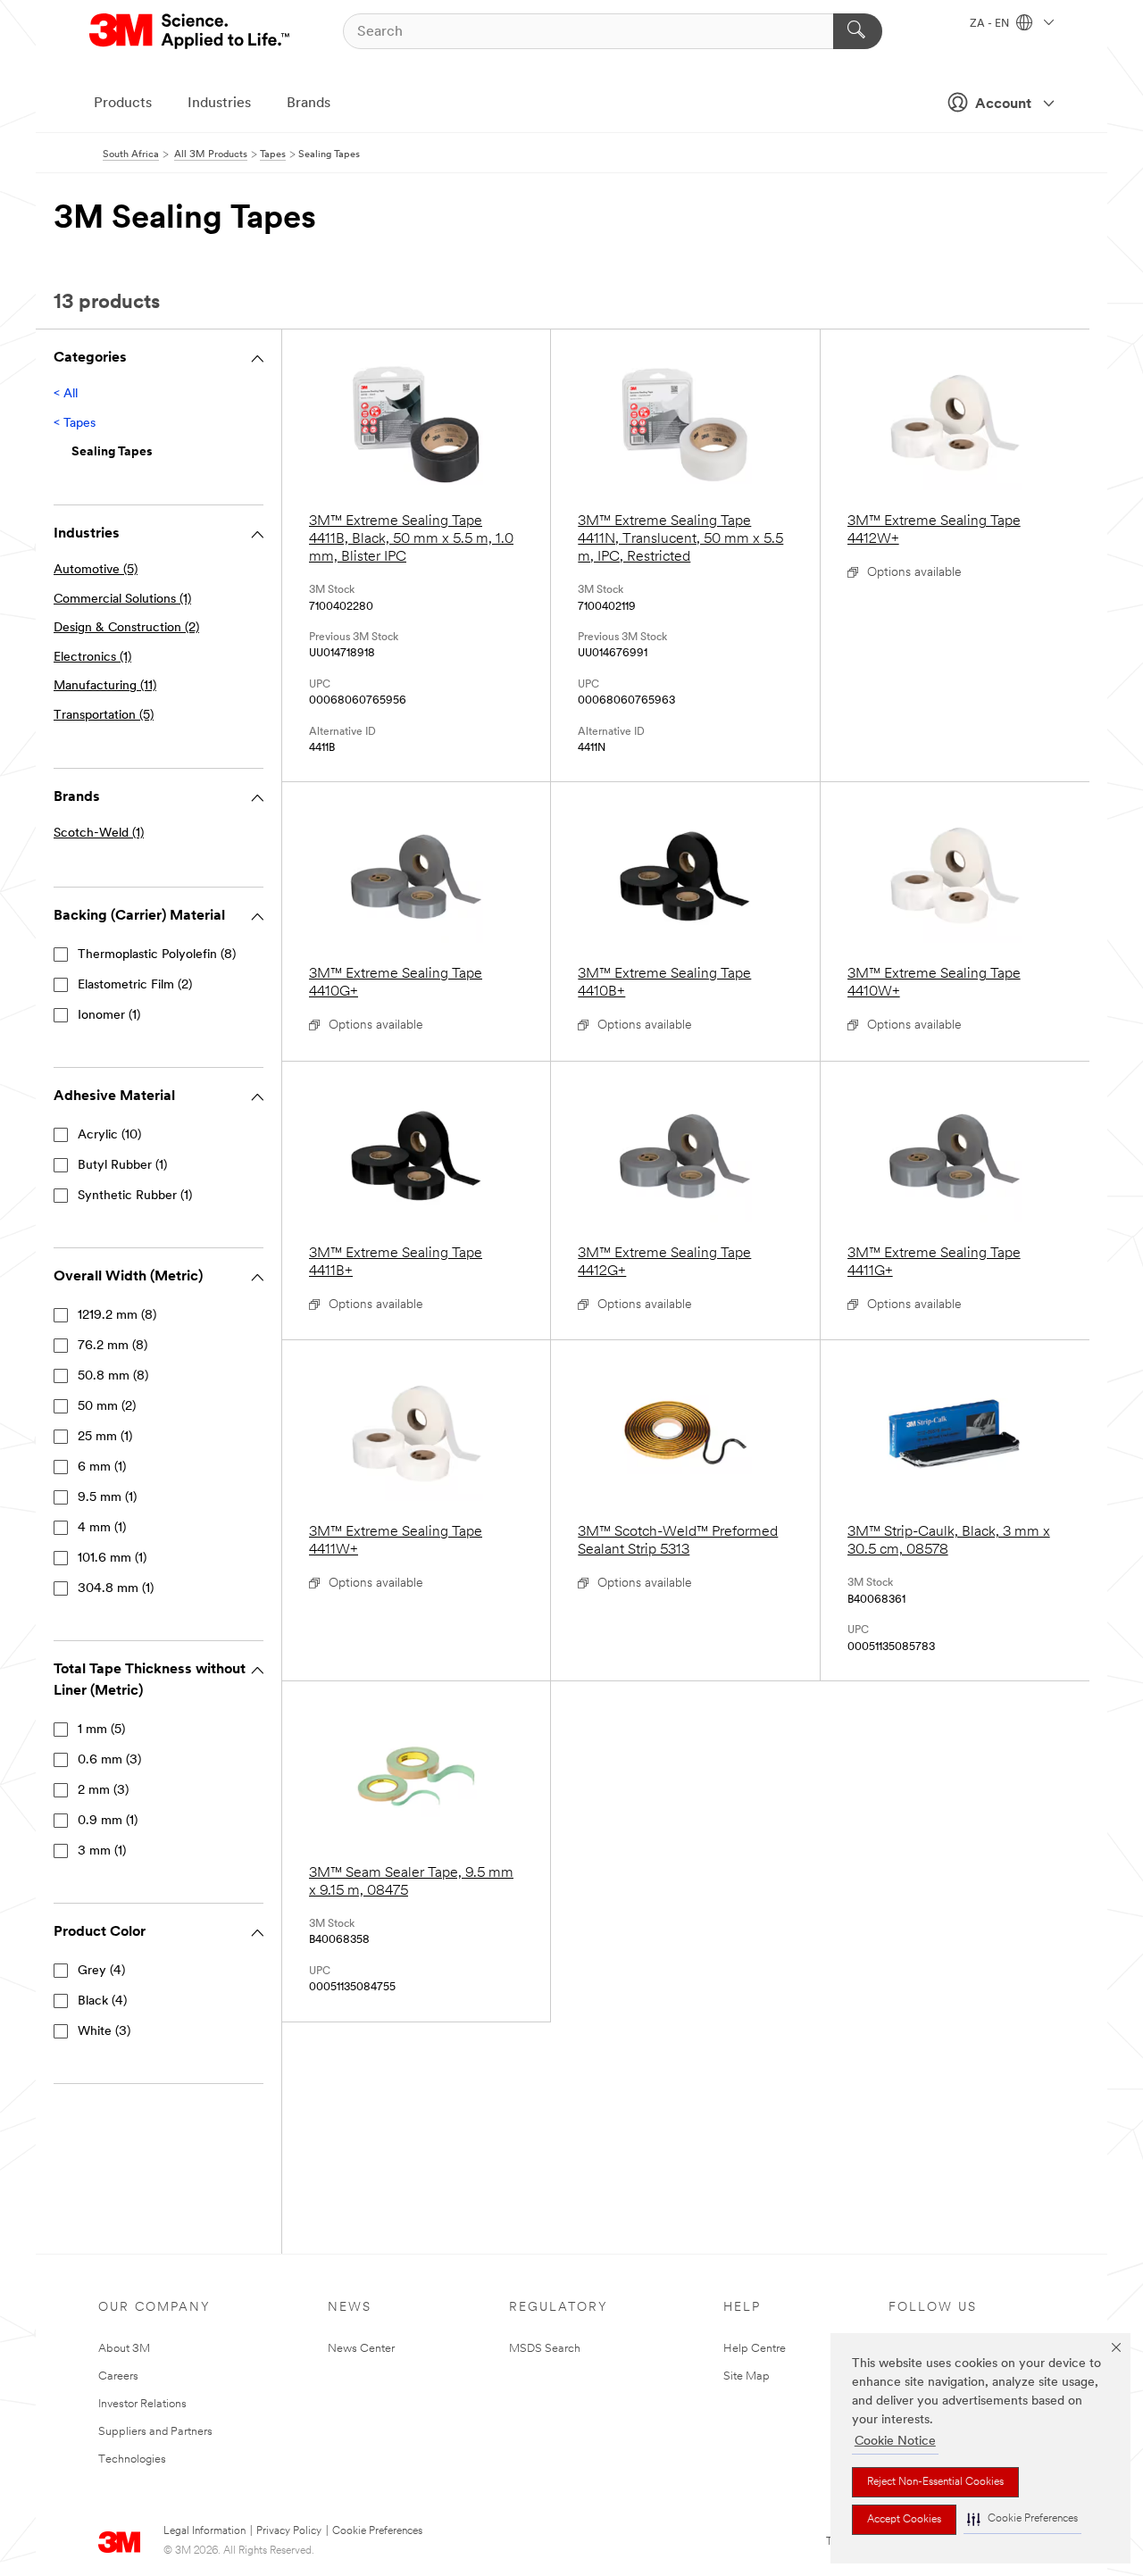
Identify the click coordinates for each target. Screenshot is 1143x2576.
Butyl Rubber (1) (122, 1166)
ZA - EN (991, 24)
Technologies (132, 2459)
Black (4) (102, 2001)
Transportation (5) (104, 716)
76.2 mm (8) (113, 1346)
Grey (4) (101, 1971)
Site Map (747, 2376)
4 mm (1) (102, 1528)
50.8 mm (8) (113, 1376)
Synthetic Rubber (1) (135, 1196)
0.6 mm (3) (109, 1760)
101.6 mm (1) (112, 1559)
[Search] (858, 31)
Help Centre (755, 2349)
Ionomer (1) (109, 1016)
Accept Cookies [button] (904, 2520)
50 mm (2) (107, 1407)
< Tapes (75, 424)
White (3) (104, 2032)
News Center (361, 2349)
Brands (309, 104)
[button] (1022, 2519)
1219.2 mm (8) (117, 1316)
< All (66, 394)
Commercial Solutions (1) (122, 600)
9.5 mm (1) (107, 1498)
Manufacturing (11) (105, 686)
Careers (118, 2376)
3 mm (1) (102, 1851)
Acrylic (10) (109, 1135)
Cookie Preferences (377, 2531)
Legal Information (204, 2531)
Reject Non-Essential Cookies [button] (935, 2482)
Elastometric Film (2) (135, 985)
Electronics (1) (92, 658)
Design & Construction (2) (126, 628)
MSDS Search (545, 2349)
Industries (219, 104)
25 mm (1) (105, 1437)
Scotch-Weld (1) (99, 834)
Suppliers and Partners (155, 2432)
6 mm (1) (102, 1467)
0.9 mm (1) (108, 1821)
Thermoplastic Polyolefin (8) (157, 955)
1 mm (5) (101, 1730)
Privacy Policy (289, 2531)
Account (1003, 104)
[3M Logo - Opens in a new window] (191, 31)
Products (123, 104)
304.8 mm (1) (116, 1589)
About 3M (124, 2349)
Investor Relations (142, 2404)
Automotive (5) (96, 570)
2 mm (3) (103, 1791)
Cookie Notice (895, 2442)
